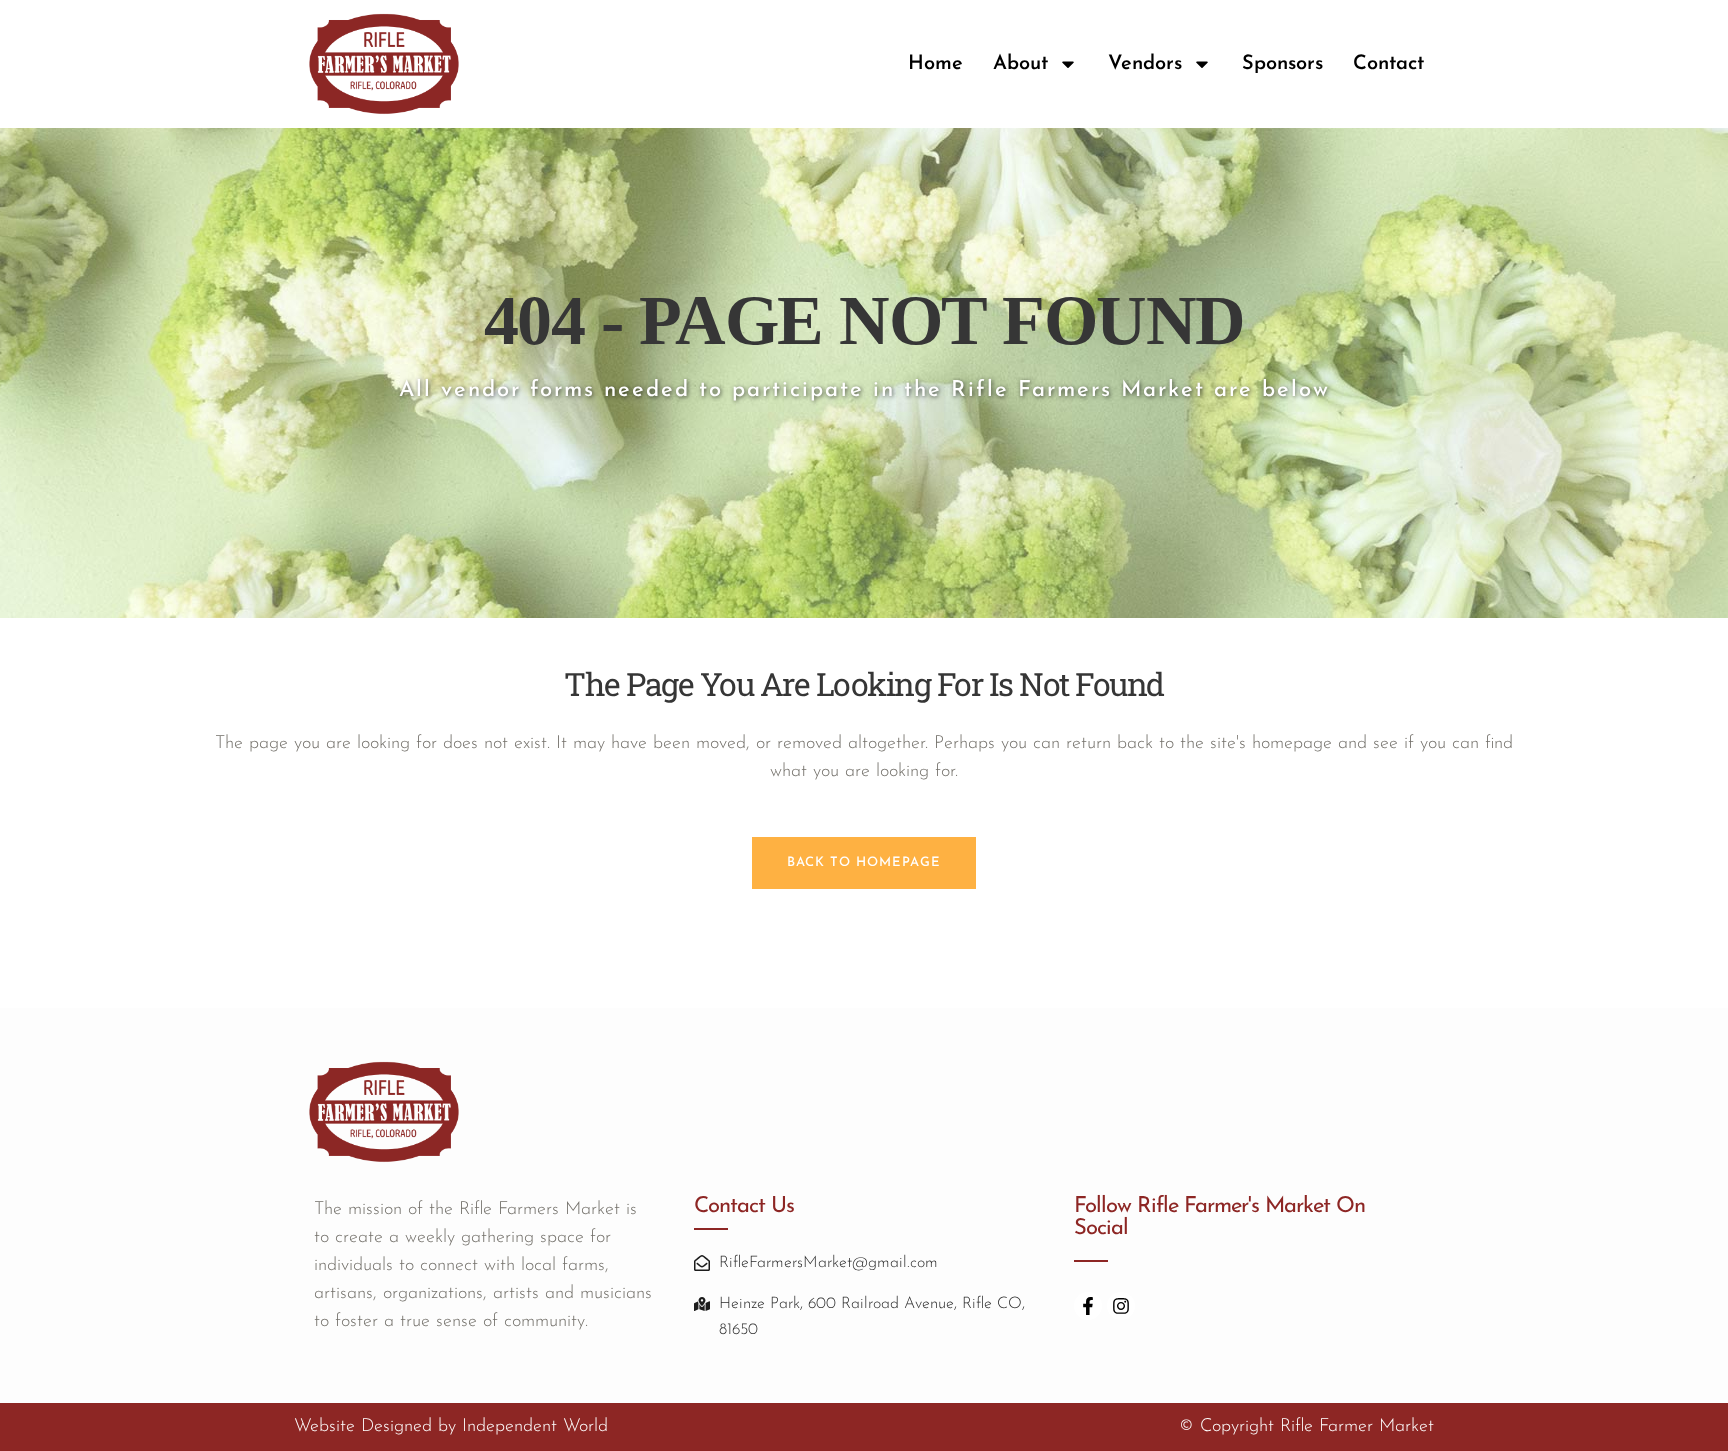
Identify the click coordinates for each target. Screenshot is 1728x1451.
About (1020, 64)
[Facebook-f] (1088, 1306)
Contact (1388, 64)
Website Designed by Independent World (451, 1427)
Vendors (1145, 64)
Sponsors (1282, 64)
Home (935, 64)
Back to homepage (864, 862)
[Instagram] (1121, 1306)
